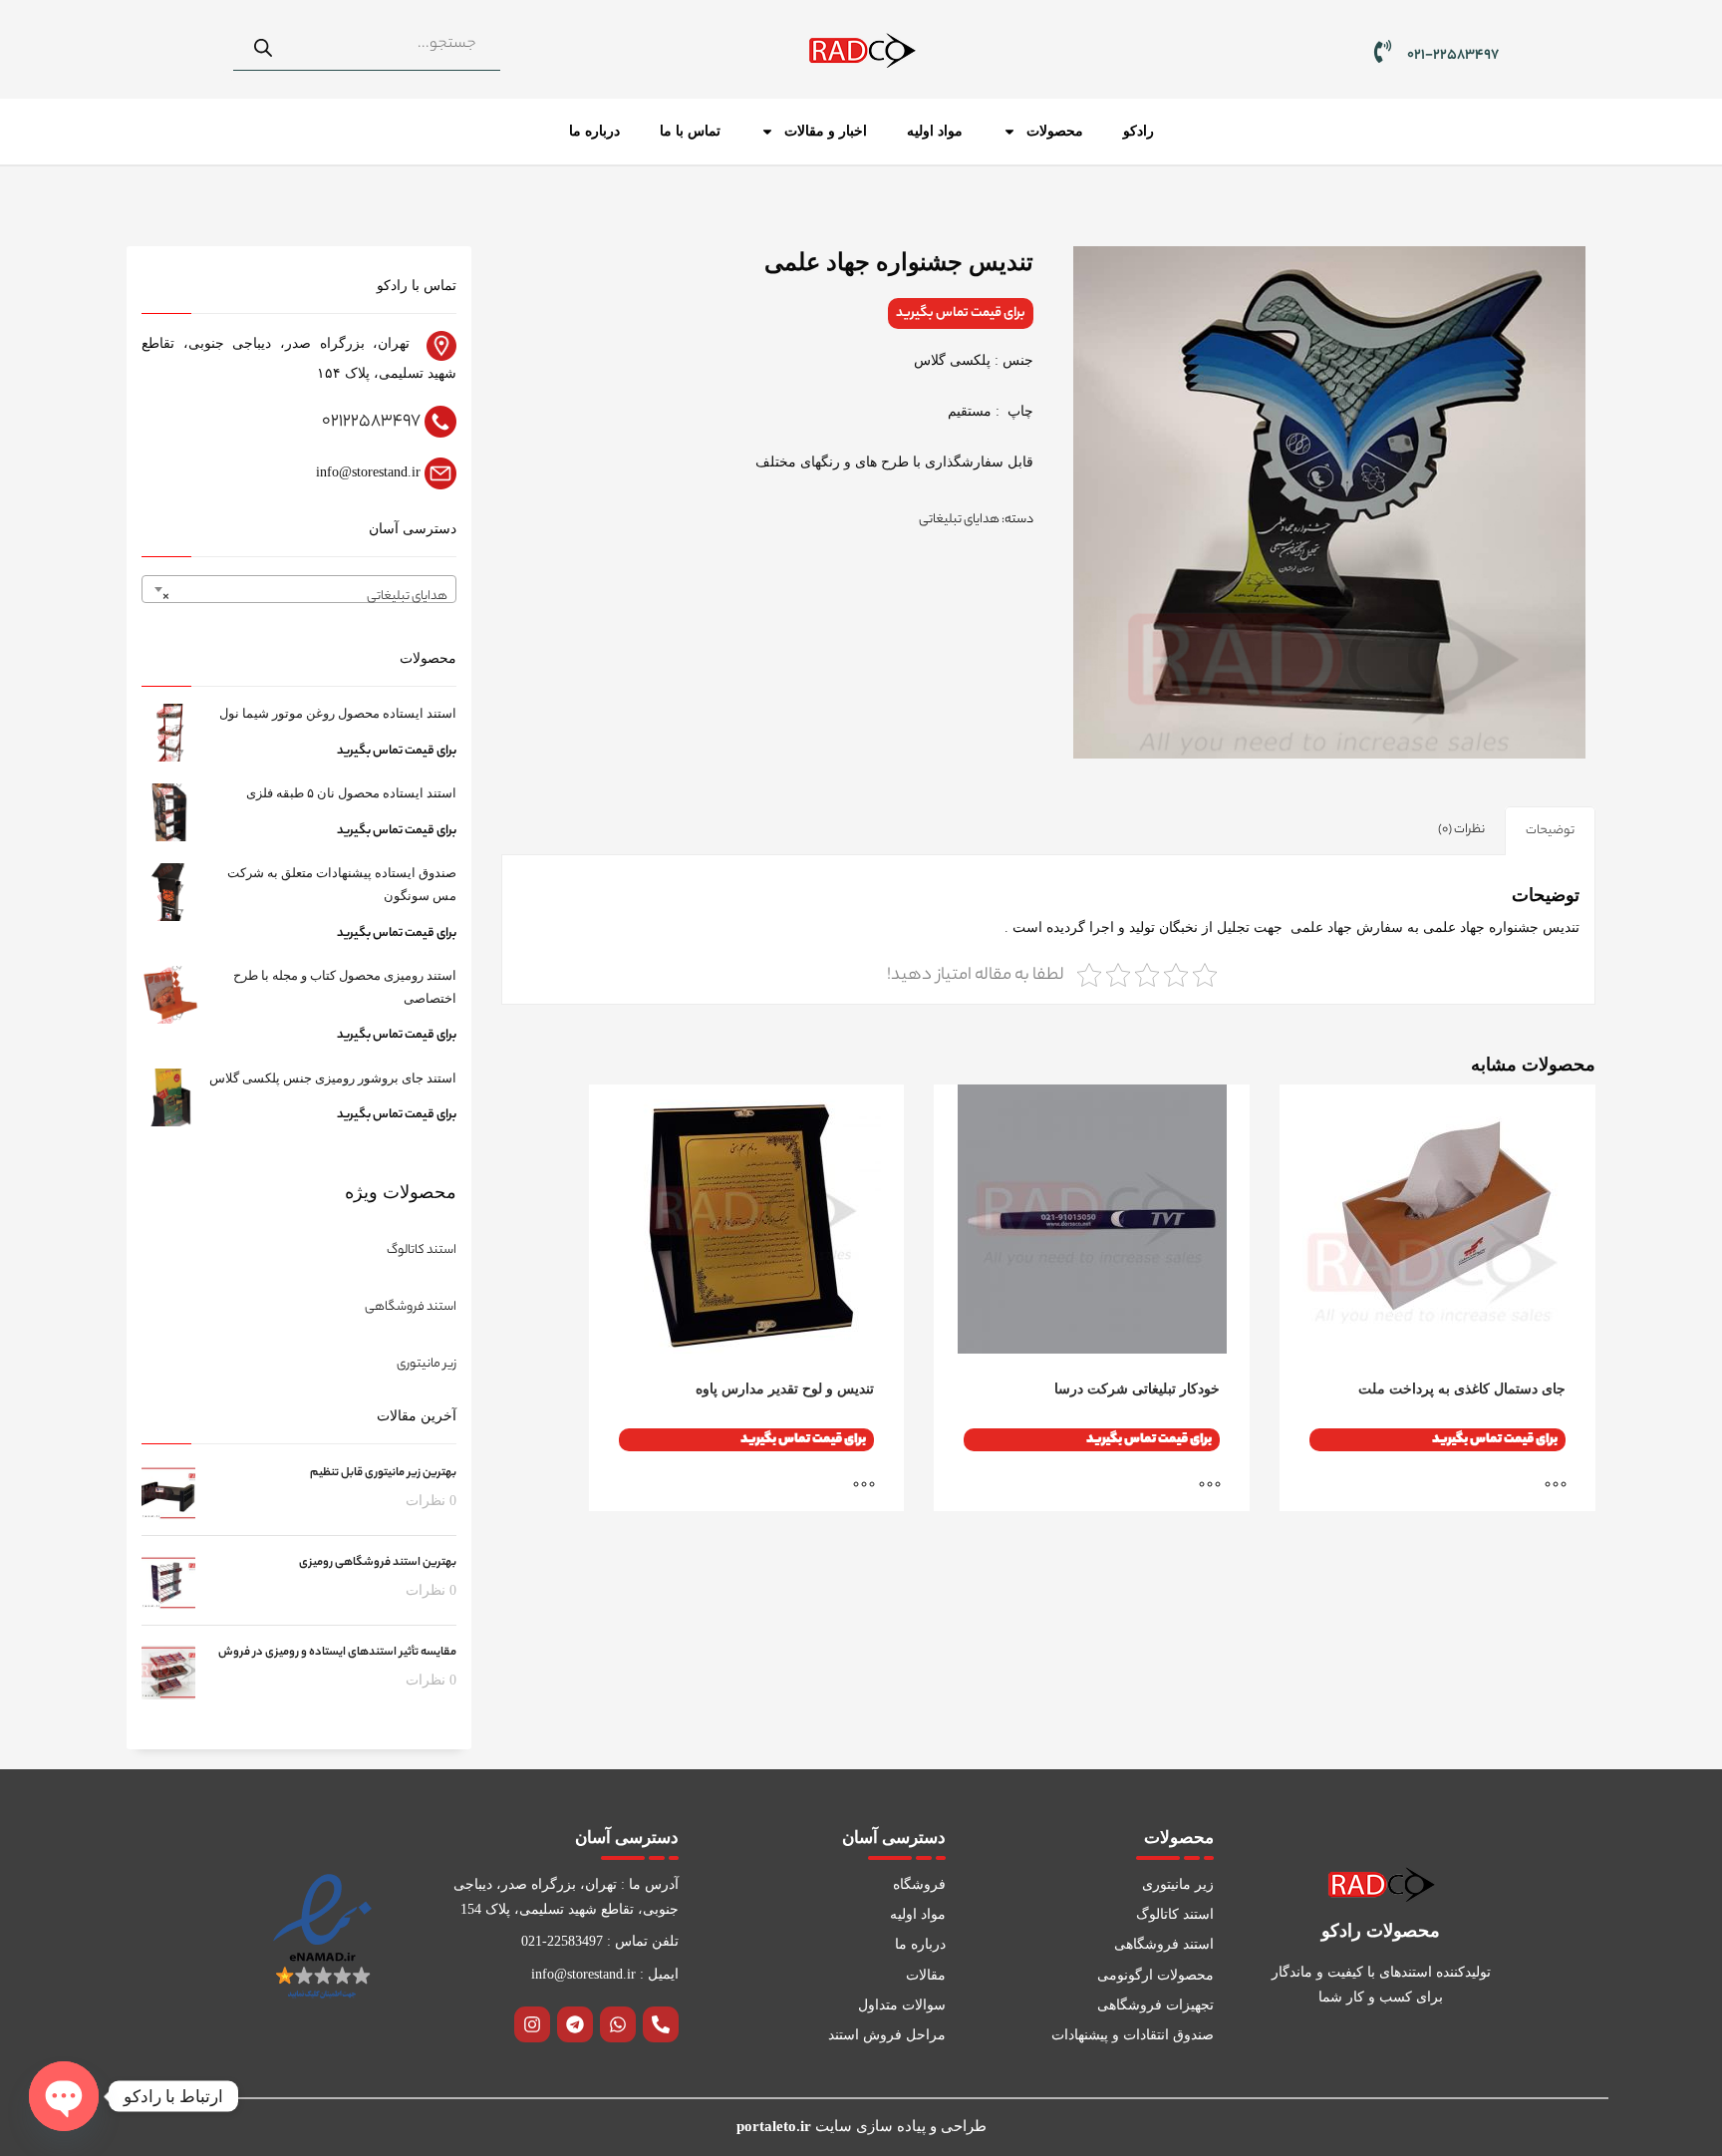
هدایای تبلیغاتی (959, 520)
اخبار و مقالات (826, 131)
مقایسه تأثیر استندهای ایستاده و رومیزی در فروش (337, 1653)
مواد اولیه (935, 131)
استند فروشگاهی (411, 1307)
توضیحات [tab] (1550, 831)
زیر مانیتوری (427, 1364)
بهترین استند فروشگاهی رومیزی (378, 1563)
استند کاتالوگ (422, 1250)
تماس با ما (690, 131)
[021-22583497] (1383, 51)
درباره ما (594, 131)
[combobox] (299, 589)
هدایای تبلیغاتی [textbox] (305, 597)
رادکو (1139, 131)
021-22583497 (1453, 56)
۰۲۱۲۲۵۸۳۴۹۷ (371, 422)
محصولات (1055, 131)
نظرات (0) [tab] (1461, 830)
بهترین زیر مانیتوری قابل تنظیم (383, 1473)
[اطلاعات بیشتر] (1566, 1486)
